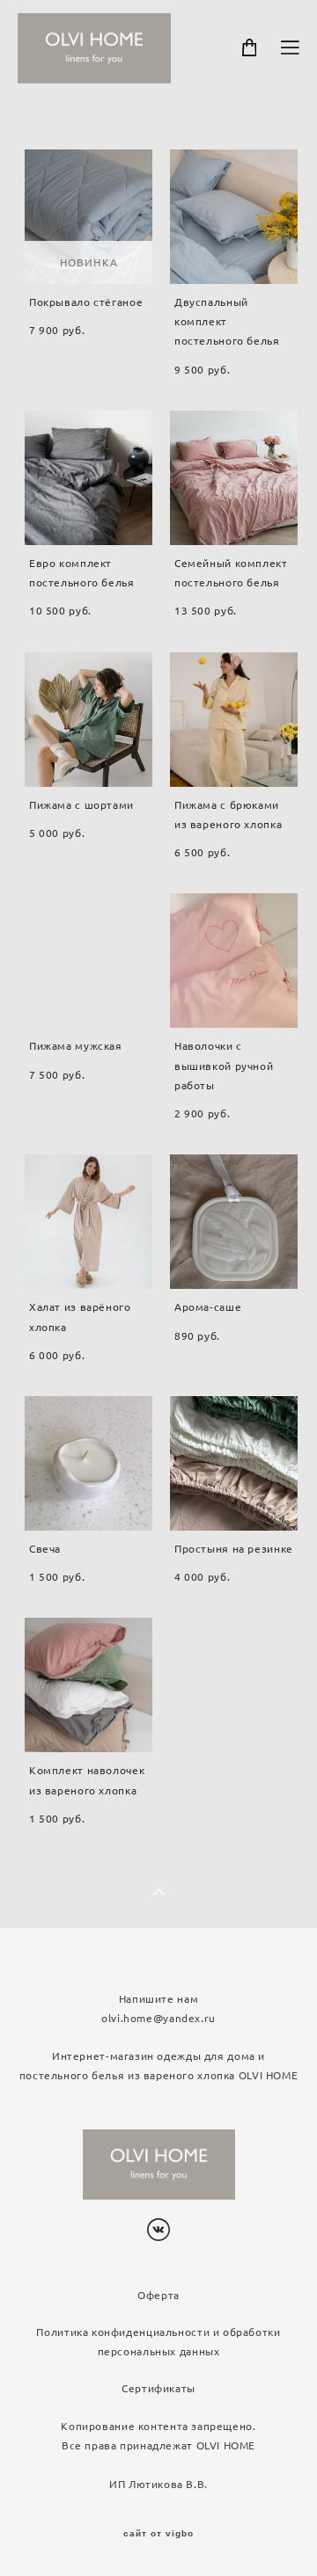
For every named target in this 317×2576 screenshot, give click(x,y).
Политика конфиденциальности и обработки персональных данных (158, 2342)
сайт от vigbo (158, 2534)
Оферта (158, 2295)
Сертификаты (158, 2388)
